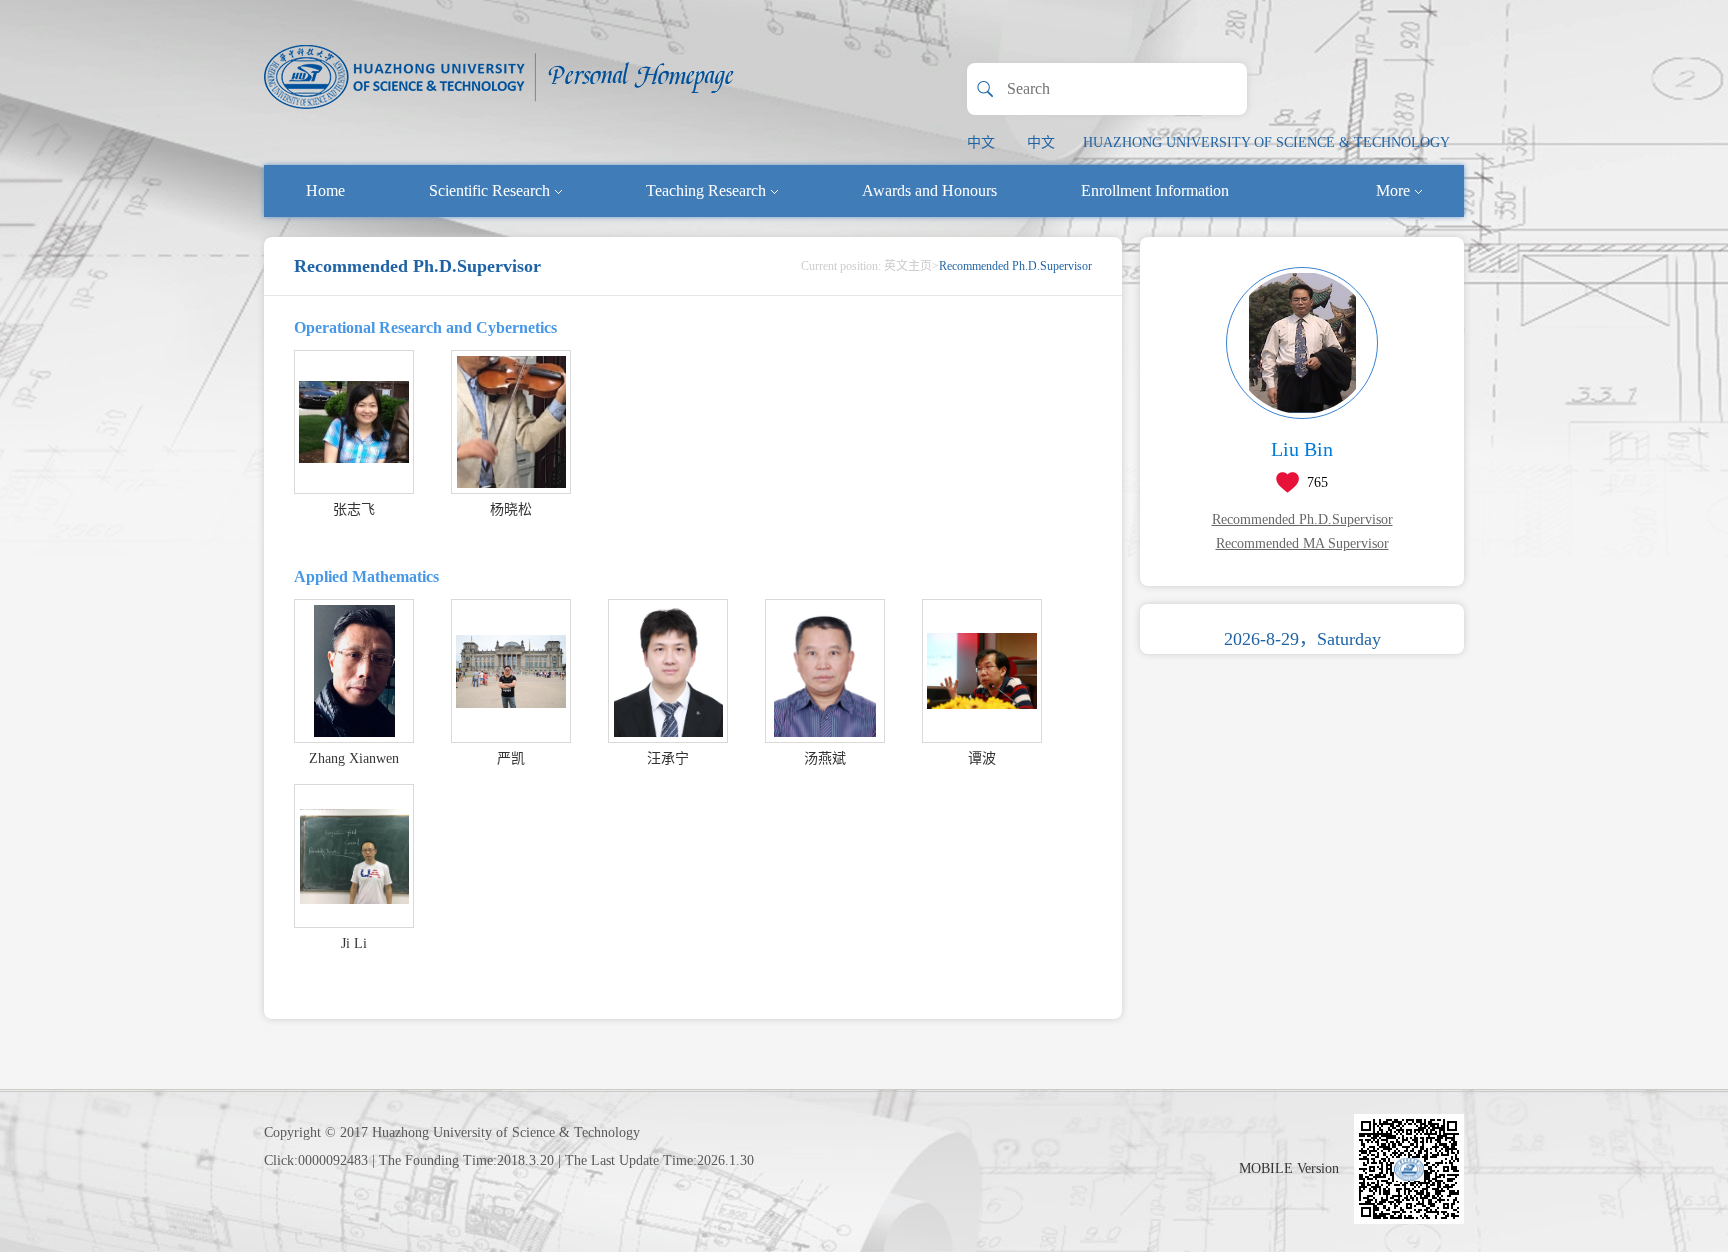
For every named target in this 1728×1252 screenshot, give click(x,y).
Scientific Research (489, 190)
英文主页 (908, 266)
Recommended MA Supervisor (1302, 543)
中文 (981, 142)
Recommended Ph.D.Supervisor (1302, 519)
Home (325, 190)
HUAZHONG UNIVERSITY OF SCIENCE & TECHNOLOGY (1266, 142)
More (1393, 190)
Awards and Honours (929, 190)
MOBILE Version (1289, 1168)
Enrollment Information (1155, 190)
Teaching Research (706, 190)
